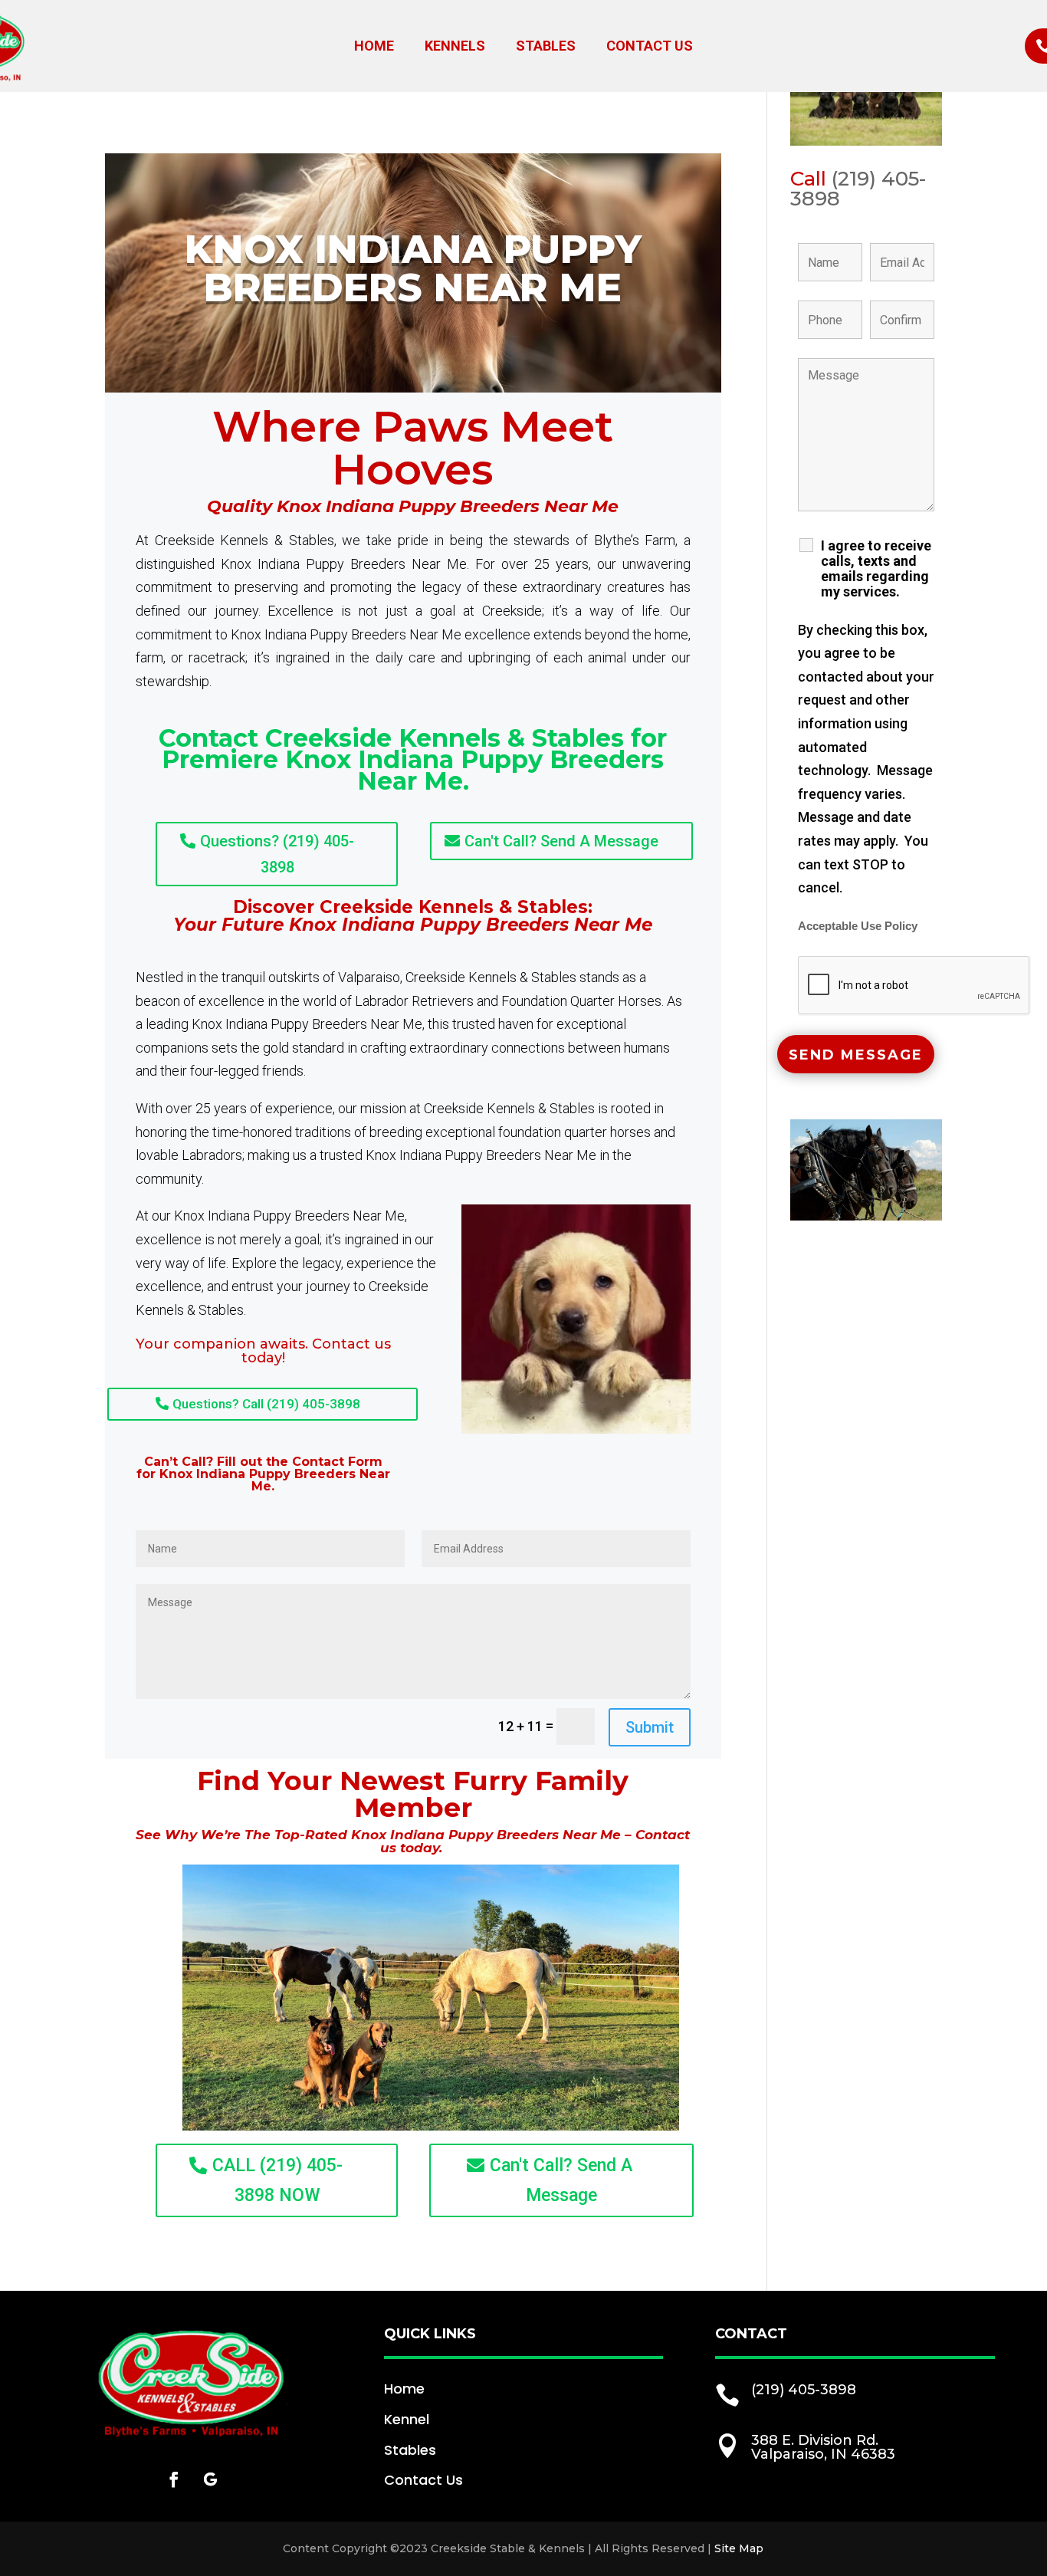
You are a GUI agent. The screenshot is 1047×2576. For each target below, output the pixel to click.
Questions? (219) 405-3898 (277, 854)
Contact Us (650, 47)
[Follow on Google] (211, 2479)
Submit (650, 1727)
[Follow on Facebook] (174, 2479)
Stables (546, 47)
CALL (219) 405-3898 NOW (277, 2180)
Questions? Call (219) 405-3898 (266, 1404)
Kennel (407, 2419)
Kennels (455, 47)
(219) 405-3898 (858, 189)
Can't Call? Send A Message (561, 841)
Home (374, 47)
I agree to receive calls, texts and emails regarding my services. (876, 569)
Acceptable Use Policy (858, 926)
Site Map (739, 2548)
